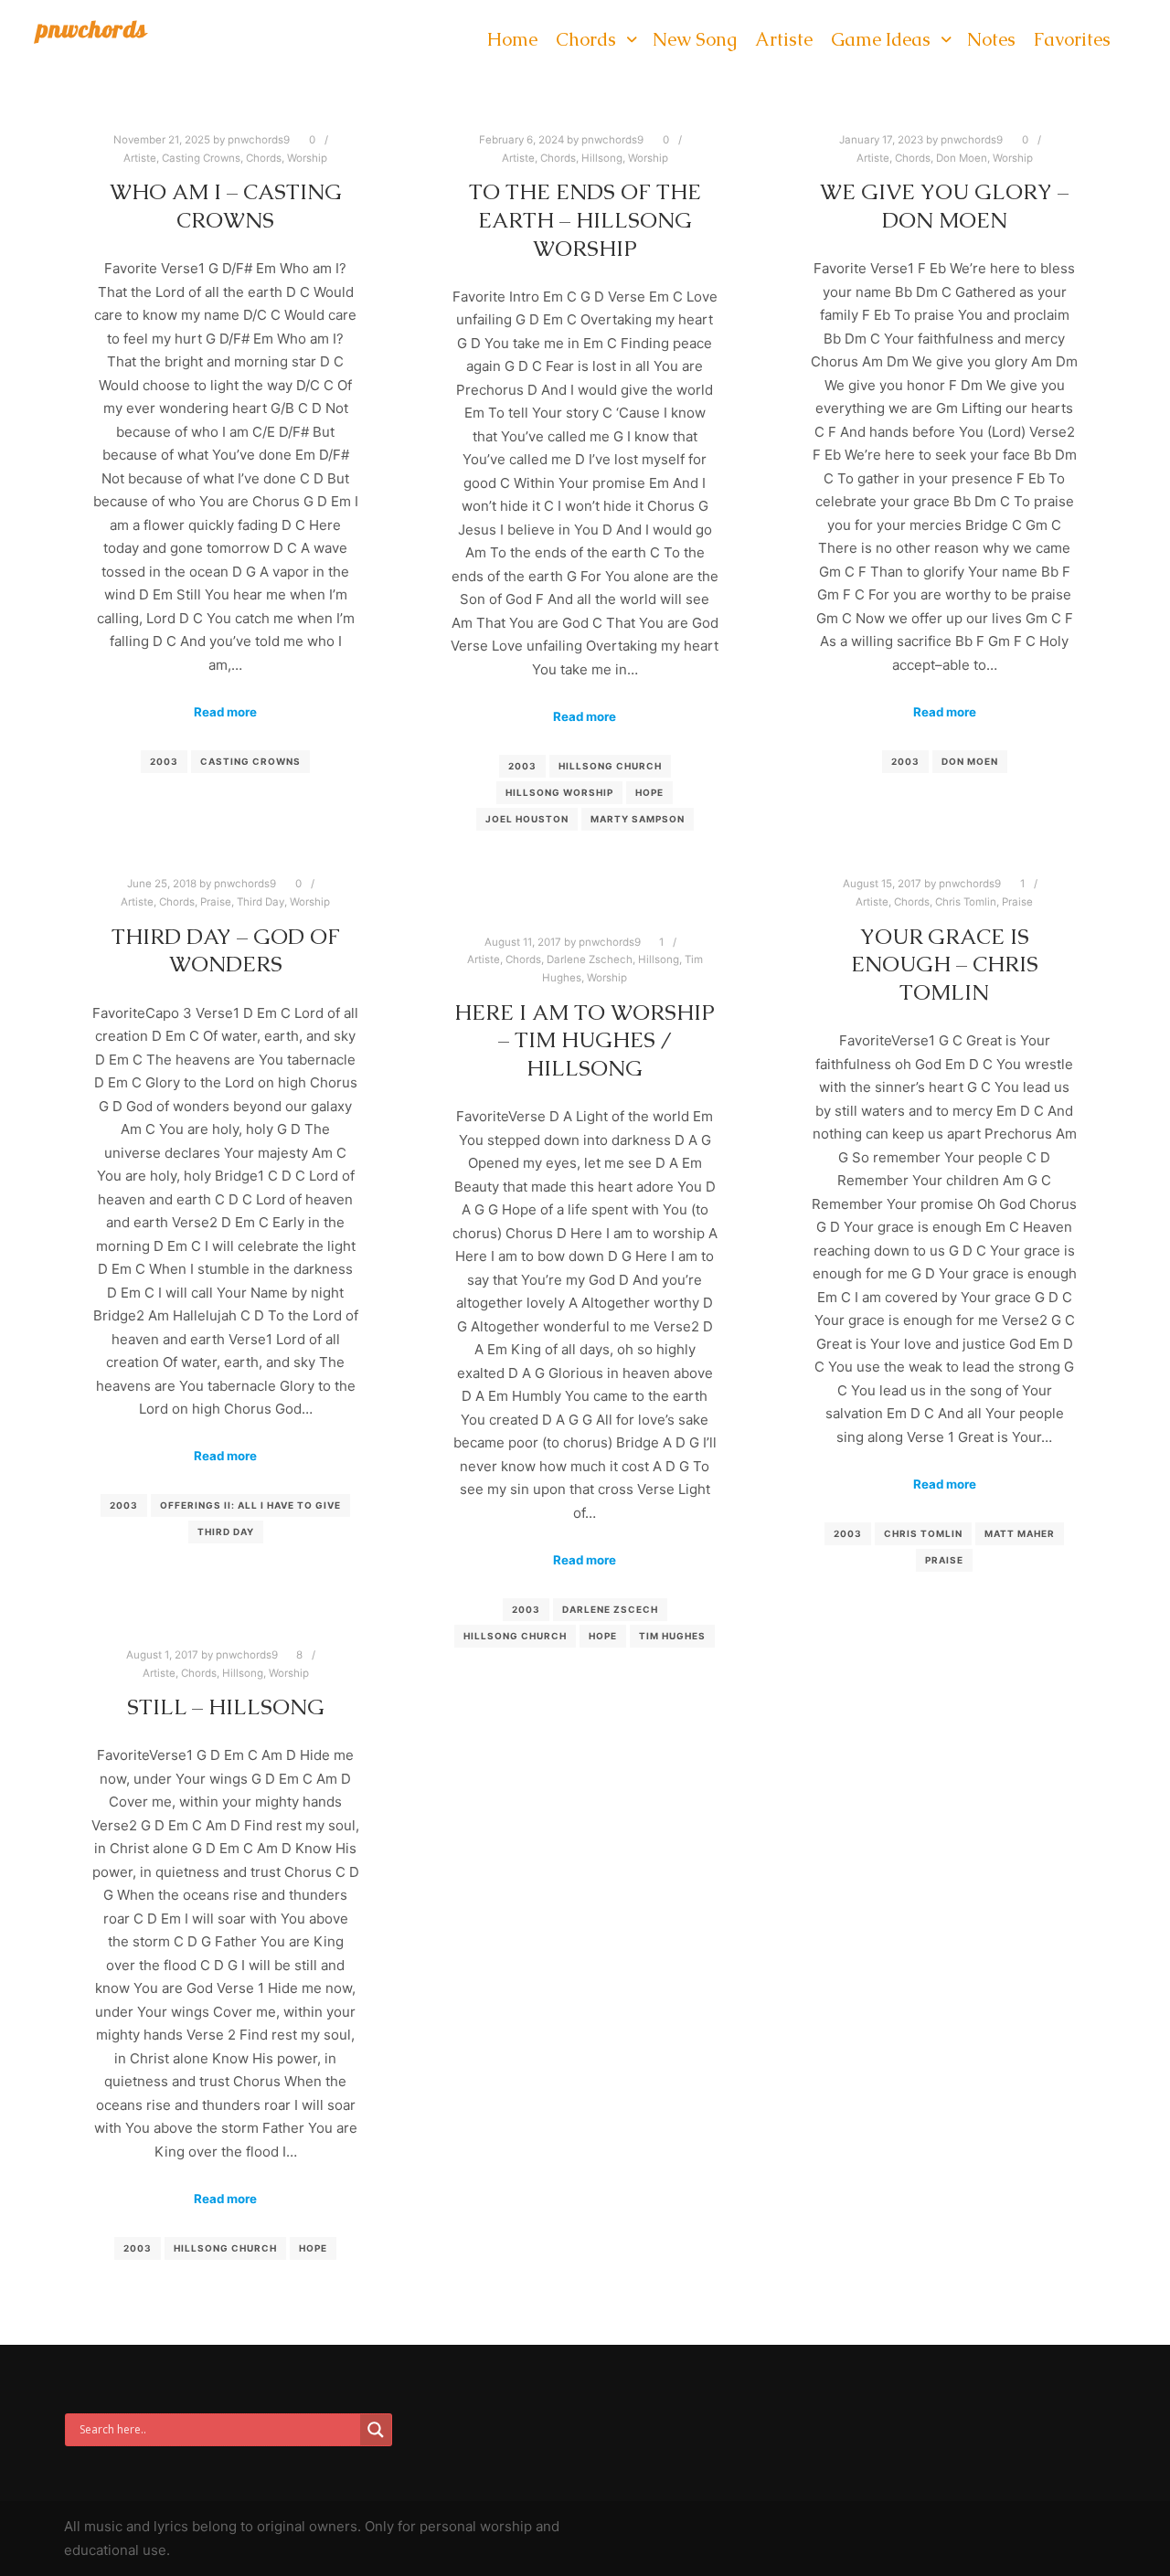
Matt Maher (1020, 1533)
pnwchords (92, 29)
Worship (307, 158)
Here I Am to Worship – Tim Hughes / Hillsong (585, 1040)
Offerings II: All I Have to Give (250, 1505)
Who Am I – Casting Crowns (226, 206)
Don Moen (962, 158)
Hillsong (602, 158)
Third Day (261, 902)
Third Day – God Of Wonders (226, 951)
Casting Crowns (201, 158)
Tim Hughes (672, 1636)
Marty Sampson (638, 819)
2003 (164, 761)
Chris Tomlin (966, 902)
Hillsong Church (610, 766)
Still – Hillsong (226, 1707)
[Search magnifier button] (376, 2430)
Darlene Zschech (590, 959)
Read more (225, 712)
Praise (216, 902)
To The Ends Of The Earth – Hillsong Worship (585, 220)
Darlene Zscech (610, 1609)
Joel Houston (527, 819)
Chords (264, 158)
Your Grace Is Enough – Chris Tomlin (945, 965)
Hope (649, 792)
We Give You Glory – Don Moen (944, 206)
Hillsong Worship (559, 792)
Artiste (140, 158)
